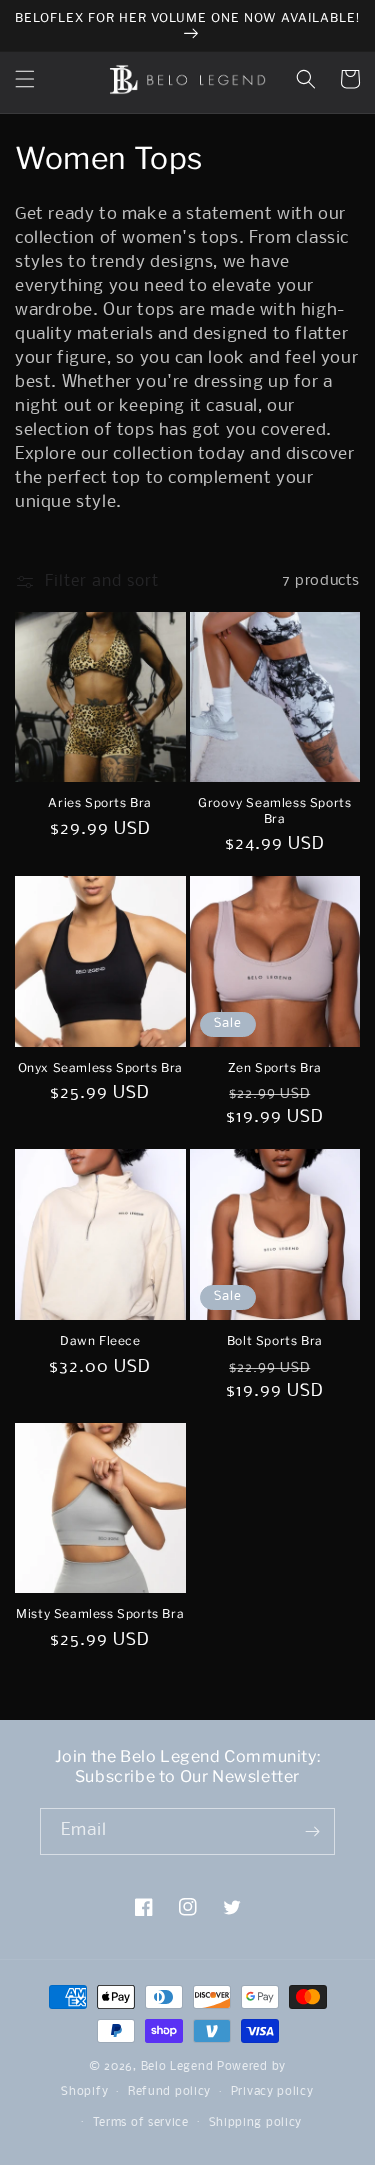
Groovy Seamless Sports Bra (274, 810)
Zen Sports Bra (275, 1067)
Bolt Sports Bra (275, 1340)
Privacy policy (272, 2092)
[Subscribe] (312, 1831)
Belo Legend (177, 2067)
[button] (25, 79)
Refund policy (169, 2092)
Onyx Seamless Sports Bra (100, 1067)
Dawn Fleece (100, 1340)
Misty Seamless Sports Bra (100, 1613)
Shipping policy (256, 2123)
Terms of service (141, 2123)
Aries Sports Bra (100, 802)
